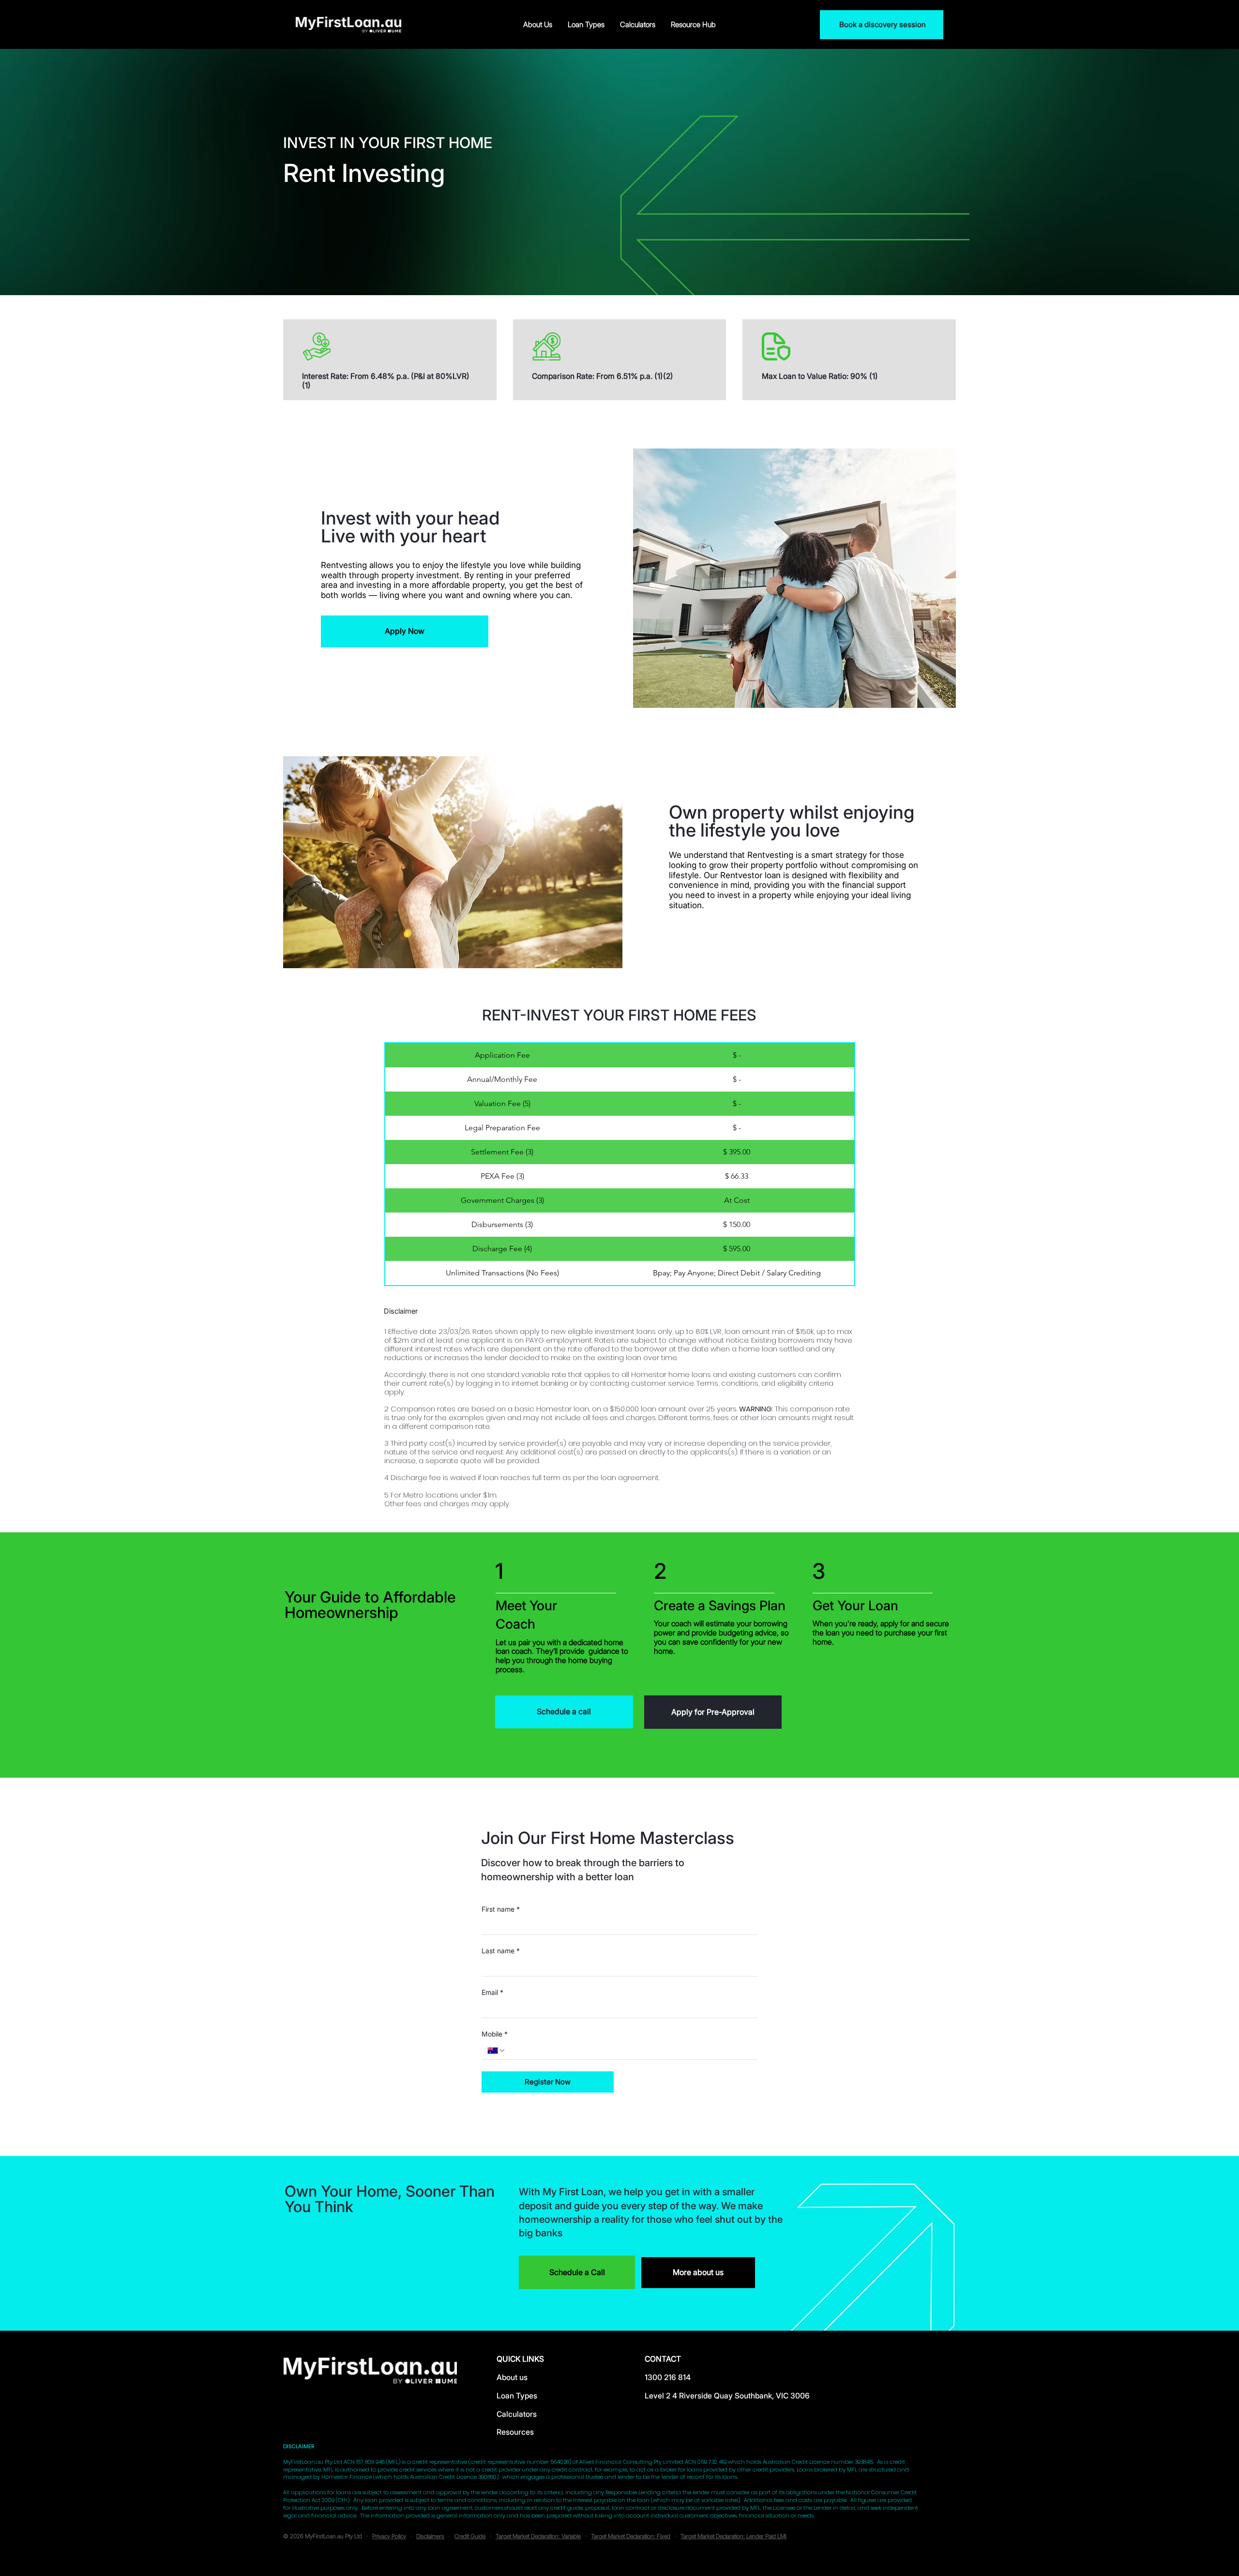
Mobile (495, 2034)
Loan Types (517, 2396)
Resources (515, 2432)
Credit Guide (470, 2536)
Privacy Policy (389, 2536)
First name (501, 1909)
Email (492, 1992)
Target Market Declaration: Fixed (631, 2536)
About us (512, 2377)
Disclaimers (430, 2536)
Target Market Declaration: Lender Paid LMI (733, 2536)
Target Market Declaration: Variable (538, 2536)
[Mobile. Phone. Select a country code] (497, 2051)
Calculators (517, 2414)
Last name (501, 1951)
